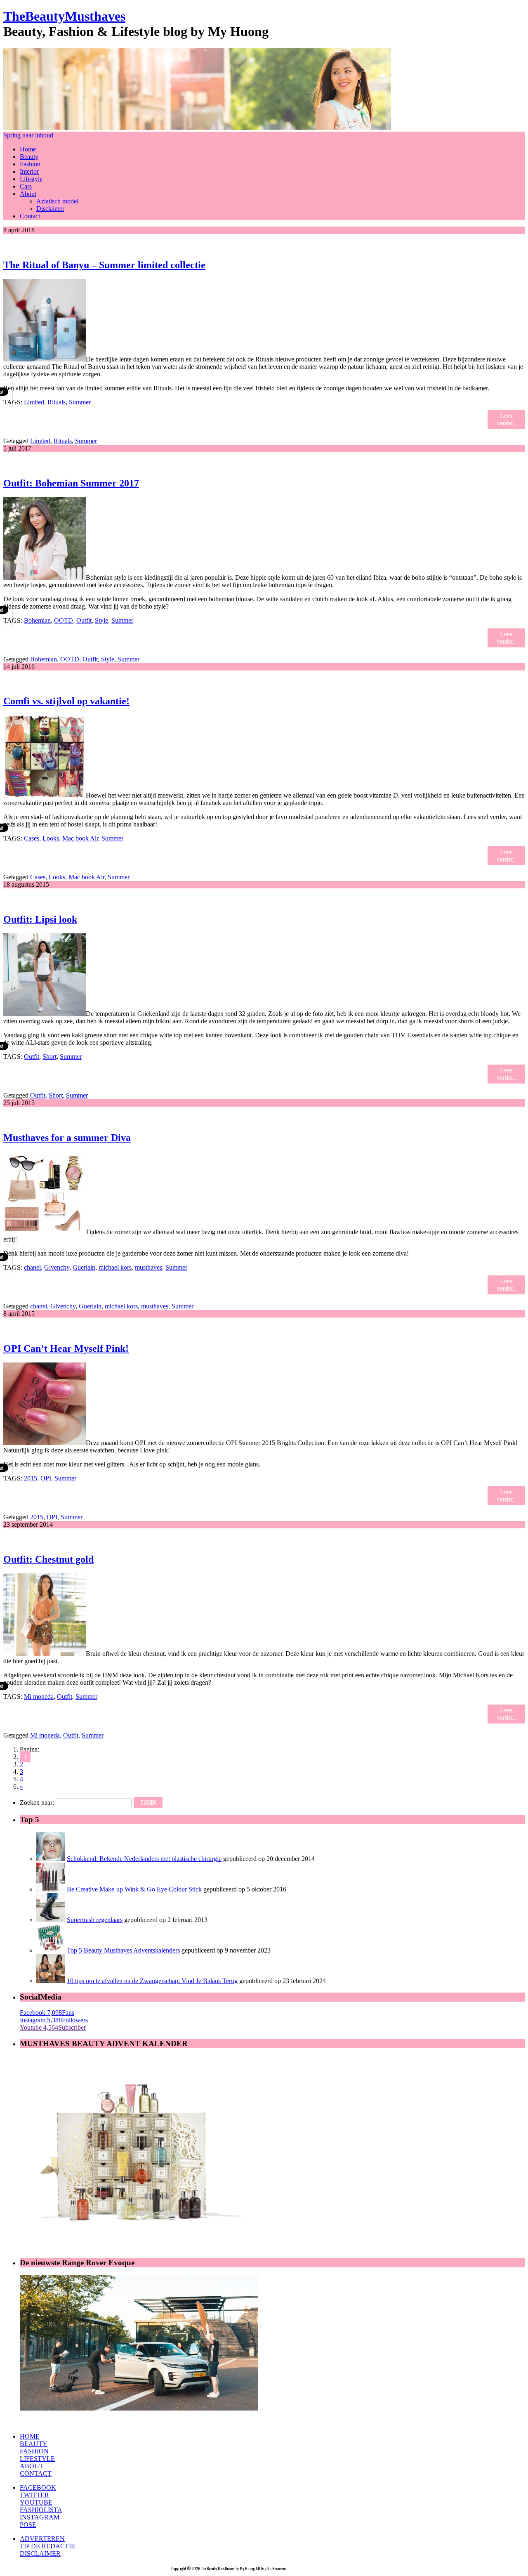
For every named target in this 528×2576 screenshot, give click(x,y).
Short (49, 1057)
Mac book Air (80, 838)
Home (28, 149)
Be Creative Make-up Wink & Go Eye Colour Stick (134, 1889)
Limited (34, 402)
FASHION (34, 2451)
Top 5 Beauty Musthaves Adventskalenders (123, 1950)
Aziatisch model (57, 201)
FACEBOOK (38, 2487)
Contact (30, 216)
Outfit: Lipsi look (40, 919)
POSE (28, 2525)
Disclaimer (50, 209)
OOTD (64, 620)
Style (101, 620)
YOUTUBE (36, 2502)
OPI (46, 1478)
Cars (26, 186)
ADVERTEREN (42, 2539)
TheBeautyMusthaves (64, 16)
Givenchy (57, 1267)
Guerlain (84, 1267)
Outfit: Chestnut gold (48, 1559)
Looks (51, 838)
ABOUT (32, 2466)
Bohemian (37, 620)
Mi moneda (39, 1696)
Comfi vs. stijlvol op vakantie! (66, 701)
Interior (29, 171)
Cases (32, 838)
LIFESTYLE (37, 2459)
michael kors (115, 1267)
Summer (80, 402)
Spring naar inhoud (28, 135)
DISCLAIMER (40, 2554)
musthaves (148, 1267)
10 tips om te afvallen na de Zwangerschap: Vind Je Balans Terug (152, 1981)
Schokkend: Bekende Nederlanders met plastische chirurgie (144, 1859)
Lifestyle (31, 179)
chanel (32, 1267)
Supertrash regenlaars (95, 1920)
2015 (31, 1478)
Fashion (30, 164)
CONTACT (36, 2473)
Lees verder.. (506, 419)
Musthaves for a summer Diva (67, 1138)
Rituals (57, 402)
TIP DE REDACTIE (47, 2546)
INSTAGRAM (40, 2517)
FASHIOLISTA (41, 2510)
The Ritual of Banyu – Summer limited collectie (104, 265)
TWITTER (34, 2495)
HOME (30, 2436)
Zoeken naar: (37, 1803)
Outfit (84, 620)
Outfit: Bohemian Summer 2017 (71, 483)
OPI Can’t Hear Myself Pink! (66, 1348)
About (28, 194)
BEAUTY (34, 2444)
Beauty (29, 157)
